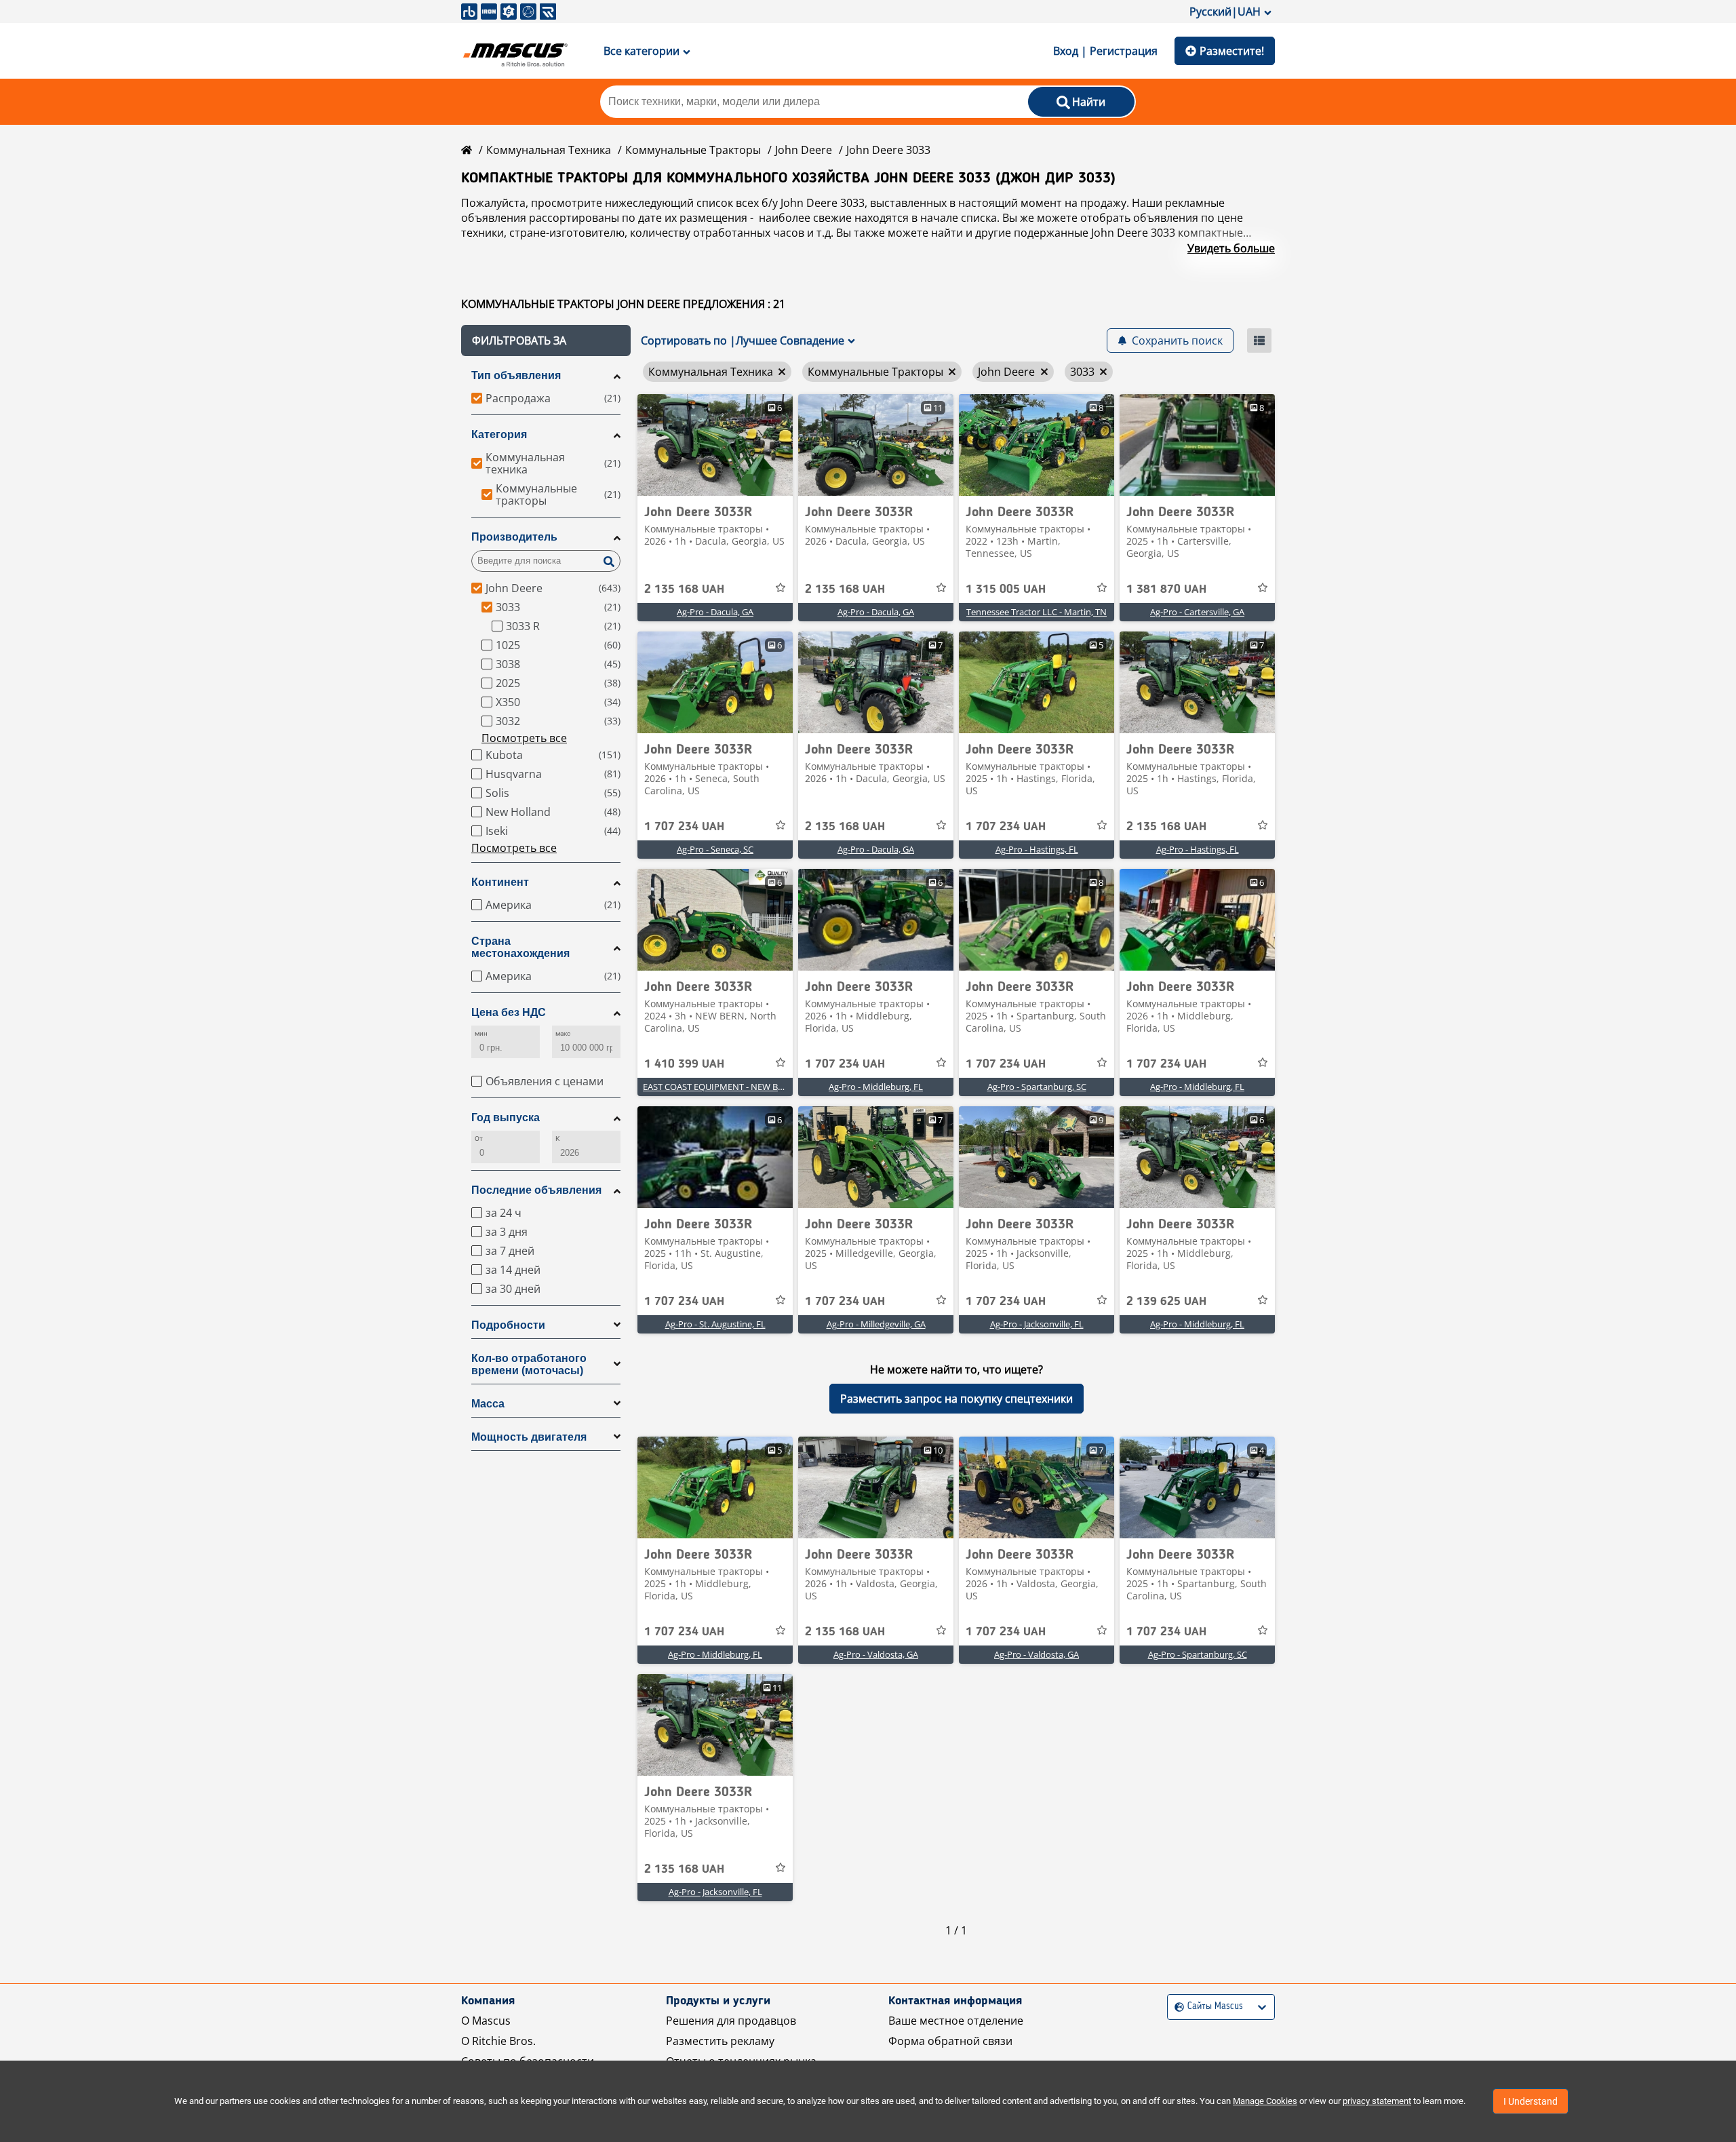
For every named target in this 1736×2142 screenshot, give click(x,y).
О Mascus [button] (486, 2021)
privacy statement (1377, 2101)
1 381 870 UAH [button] (1166, 589)
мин (481, 1033)
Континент (500, 882)
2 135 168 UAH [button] (684, 589)
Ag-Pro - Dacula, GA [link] (715, 612)
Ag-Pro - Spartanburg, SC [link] (1037, 1087)
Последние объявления (536, 1190)
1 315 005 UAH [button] (1006, 589)
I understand (1531, 2101)
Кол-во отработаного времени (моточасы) (529, 1364)
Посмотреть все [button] (524, 738)
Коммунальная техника (549, 150)
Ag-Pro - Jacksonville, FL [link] (1037, 1324)
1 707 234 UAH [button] (684, 827)
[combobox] (1176, 2007)
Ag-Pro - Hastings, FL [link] (1037, 849)
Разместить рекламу (720, 2041)
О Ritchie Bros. (498, 2041)
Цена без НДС (509, 1012)
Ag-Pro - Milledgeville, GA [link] (876, 1324)
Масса (488, 1404)
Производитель (514, 537)
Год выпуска (506, 1117)
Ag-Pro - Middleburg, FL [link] (876, 1087)
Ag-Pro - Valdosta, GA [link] (876, 1654)
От (479, 1138)
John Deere (804, 150)
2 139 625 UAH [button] (1166, 1302)
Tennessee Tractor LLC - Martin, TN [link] (1037, 612)
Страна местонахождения (520, 947)
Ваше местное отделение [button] (956, 2021)
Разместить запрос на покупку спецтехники (956, 1399)
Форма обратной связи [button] (950, 2041)
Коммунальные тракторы (693, 150)
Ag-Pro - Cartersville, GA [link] (1197, 612)
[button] (546, 340)
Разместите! (1232, 51)
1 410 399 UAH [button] (684, 1064)
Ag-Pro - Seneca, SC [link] (715, 849)
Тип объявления (516, 375)
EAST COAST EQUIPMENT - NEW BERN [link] (719, 1087)
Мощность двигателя (529, 1437)
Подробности (508, 1325)
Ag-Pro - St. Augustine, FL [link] (715, 1324)
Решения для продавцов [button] (731, 2021)
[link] (715, 445)
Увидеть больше (1231, 248)
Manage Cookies (1265, 2101)
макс (563, 1033)
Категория (499, 434)
